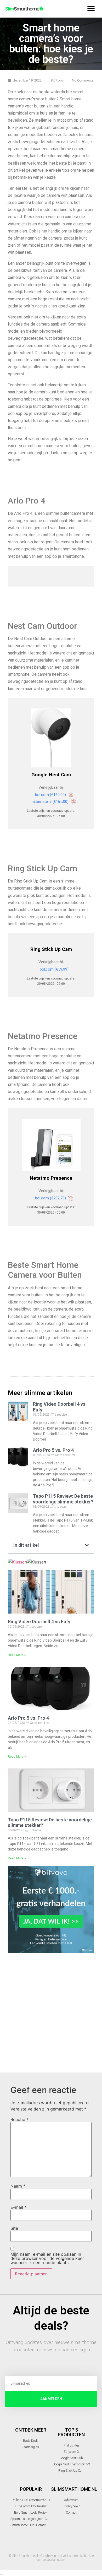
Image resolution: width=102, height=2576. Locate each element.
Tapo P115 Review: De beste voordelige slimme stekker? (63, 1499)
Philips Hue (71, 2445)
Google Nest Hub (71, 2458)
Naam (18, 2186)
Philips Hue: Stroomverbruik (31, 2500)
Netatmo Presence (51, 1178)
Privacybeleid (71, 2506)
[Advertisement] (51, 2011)
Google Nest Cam (51, 775)
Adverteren (71, 2500)
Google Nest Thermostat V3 (71, 2464)
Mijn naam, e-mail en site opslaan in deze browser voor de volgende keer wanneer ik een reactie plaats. (47, 2258)
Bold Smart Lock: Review (31, 2513)
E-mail (18, 2207)
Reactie (19, 2119)
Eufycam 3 (71, 2452)
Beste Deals (31, 2441)
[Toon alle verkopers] (51, 739)
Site (14, 2228)
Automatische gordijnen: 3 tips (29, 2519)
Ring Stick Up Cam (51, 949)
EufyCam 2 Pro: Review (31, 2506)
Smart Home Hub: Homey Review (28, 2525)
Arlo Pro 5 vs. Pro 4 (28, 1718)
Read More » (17, 1655)
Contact (71, 2513)
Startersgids (31, 2447)
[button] (91, 9)
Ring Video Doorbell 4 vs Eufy (39, 1622)
